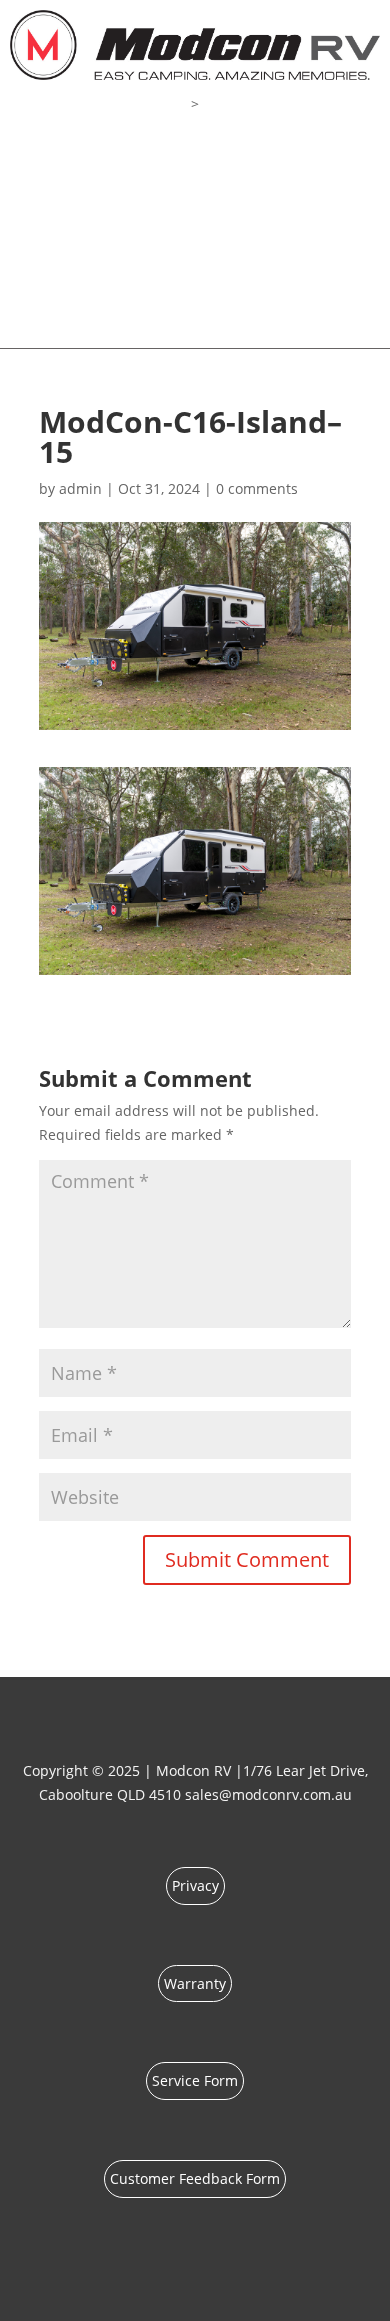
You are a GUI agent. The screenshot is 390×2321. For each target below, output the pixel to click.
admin (80, 488)
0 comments (257, 488)
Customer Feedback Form (195, 2178)
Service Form (195, 2080)
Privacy (195, 1885)
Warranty (195, 1983)
